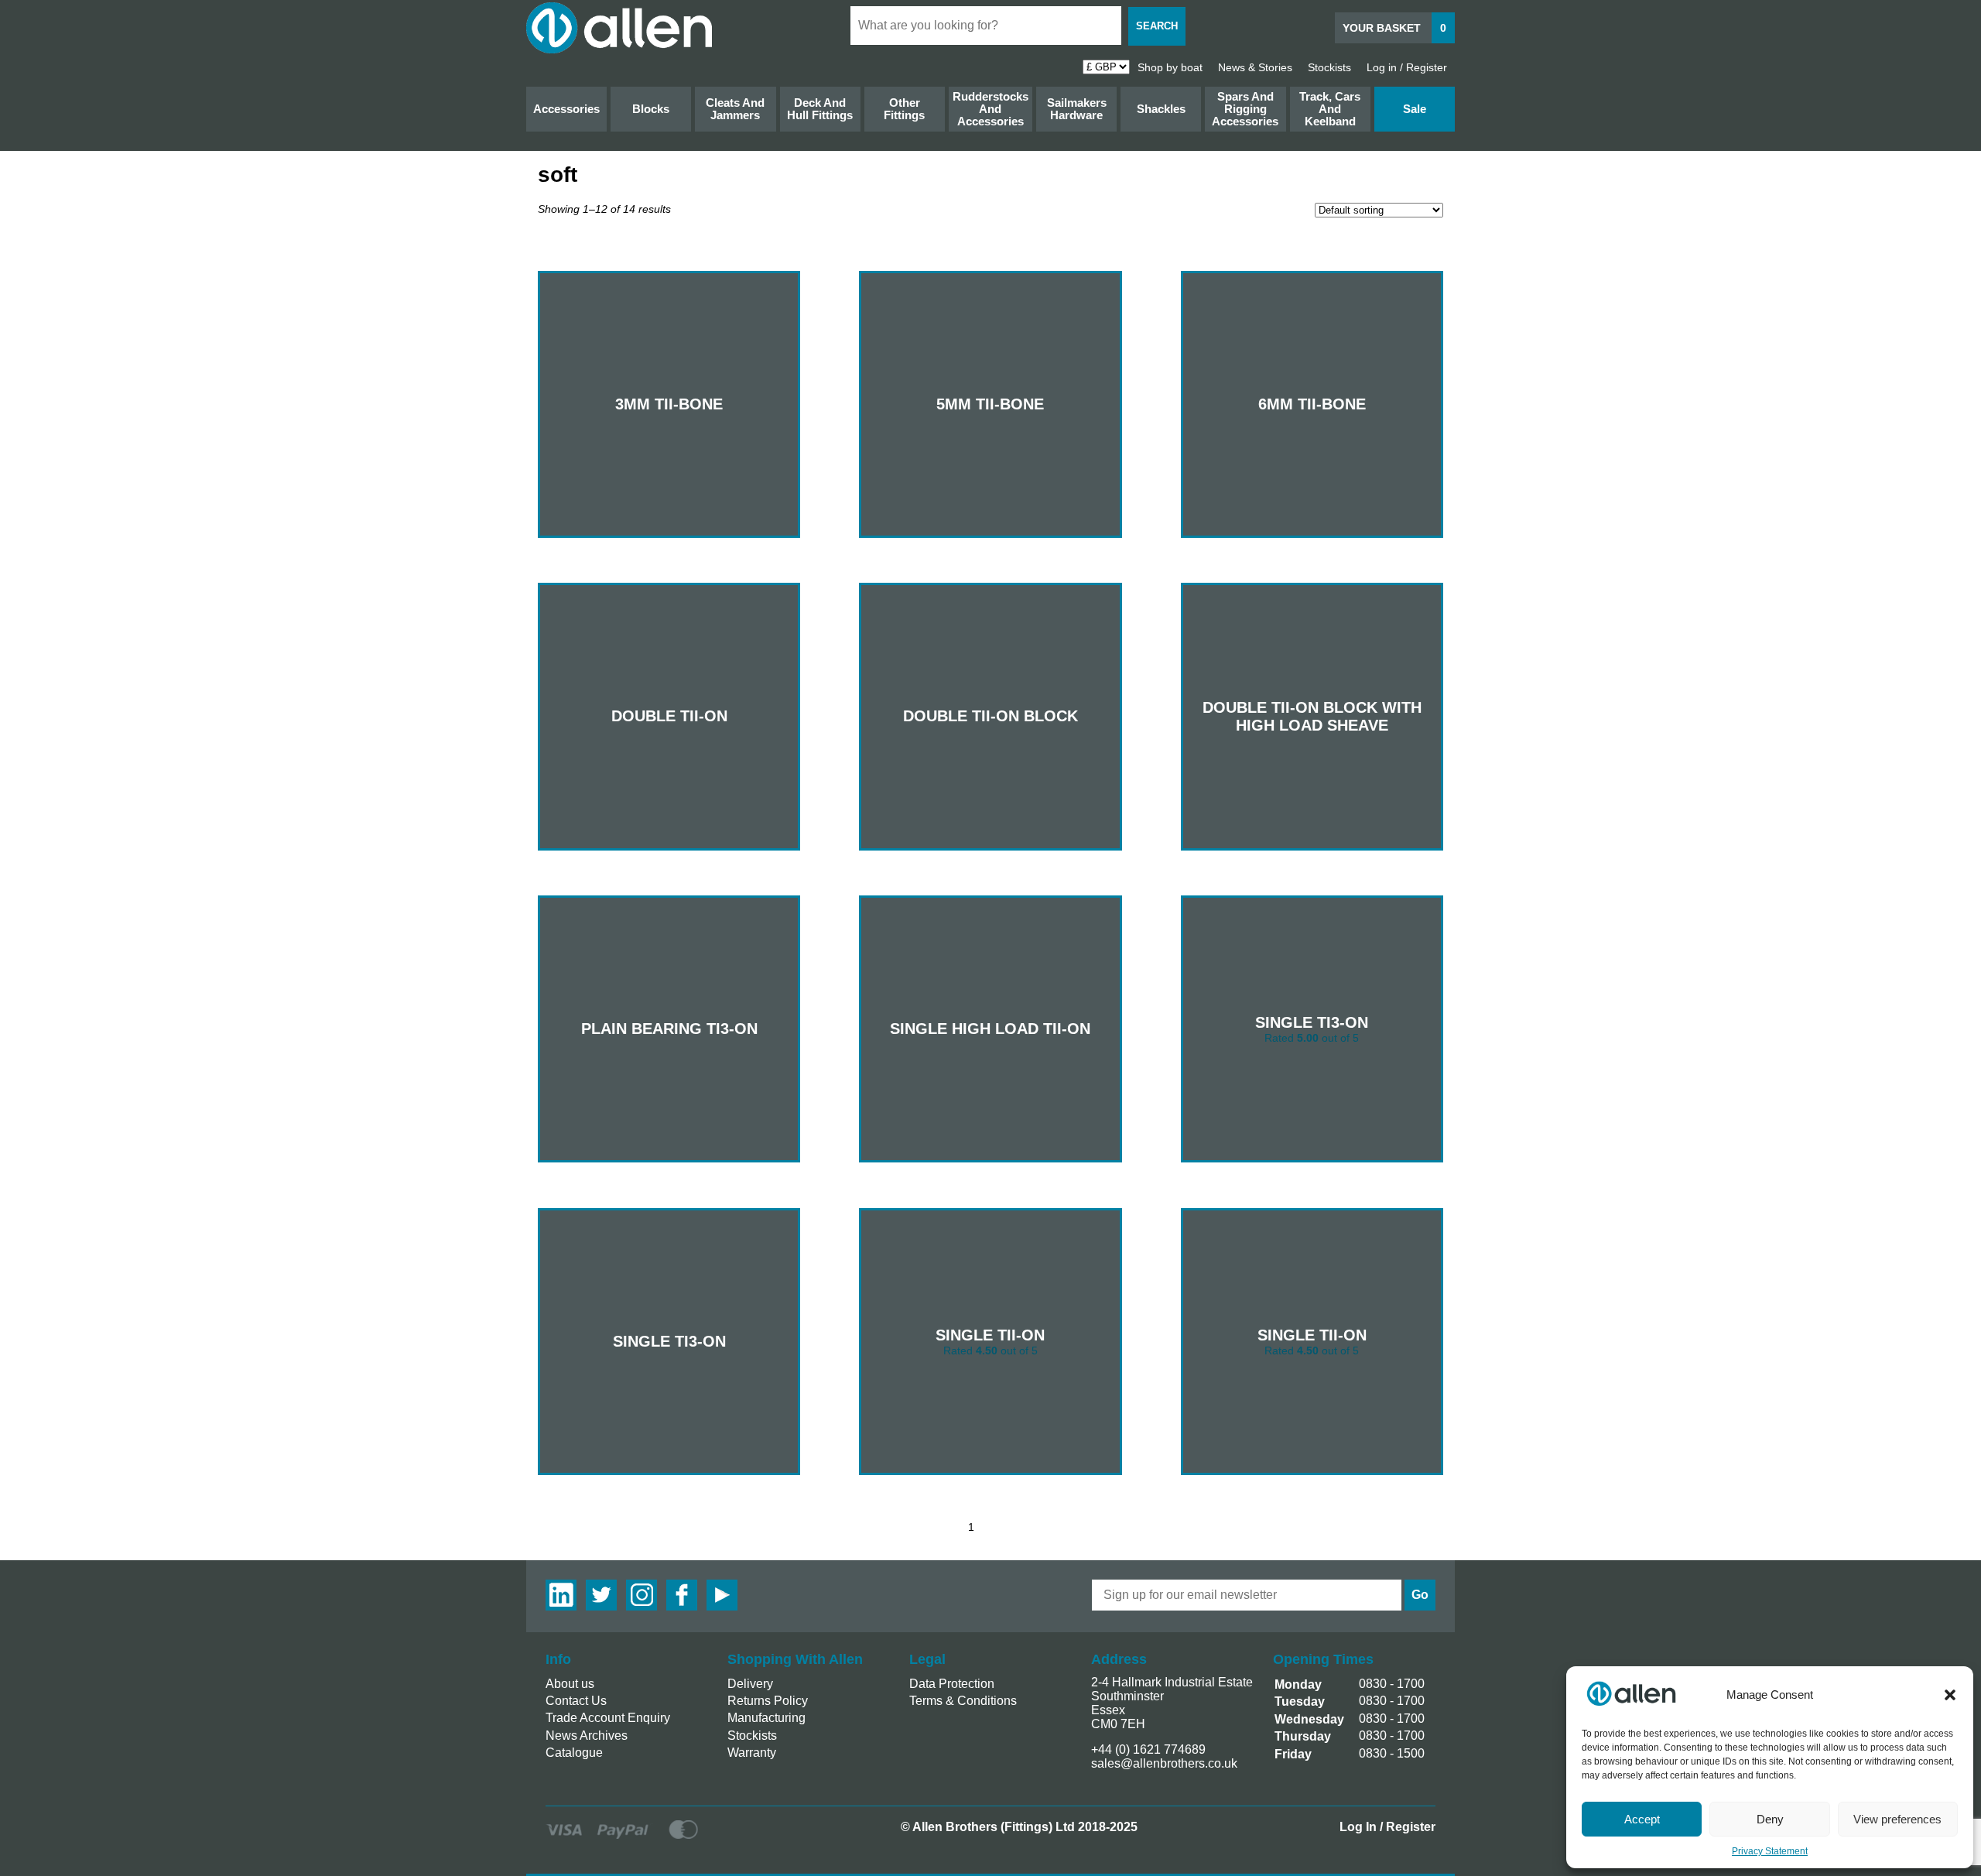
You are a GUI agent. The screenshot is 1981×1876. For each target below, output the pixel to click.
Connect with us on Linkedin (561, 1595)
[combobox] (986, 26)
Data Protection (952, 1684)
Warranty (752, 1753)
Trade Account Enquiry (608, 1718)
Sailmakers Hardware (1077, 109)
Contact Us (576, 1701)
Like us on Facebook (682, 1595)
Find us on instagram (642, 1595)
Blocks (651, 109)
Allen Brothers (619, 28)
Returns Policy (768, 1701)
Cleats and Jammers (735, 109)
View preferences (1897, 1819)
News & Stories (1255, 67)
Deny (1770, 1819)
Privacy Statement (1770, 1851)
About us (570, 1684)
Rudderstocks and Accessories (990, 109)
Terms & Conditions (963, 1701)
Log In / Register (1387, 1827)
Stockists (1329, 67)
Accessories (566, 109)
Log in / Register (1407, 67)
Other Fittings (904, 109)
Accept (1642, 1819)
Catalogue (574, 1753)
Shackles (1161, 109)
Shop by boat (1170, 67)
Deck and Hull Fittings (820, 109)
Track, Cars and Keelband (1330, 109)
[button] (1950, 1695)
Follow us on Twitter (601, 1595)
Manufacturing (766, 1718)
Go (1420, 1595)
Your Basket (1394, 28)
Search (1157, 26)
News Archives (587, 1736)
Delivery (750, 1684)
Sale (1415, 109)
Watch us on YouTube (722, 1595)
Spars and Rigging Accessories (1245, 109)
